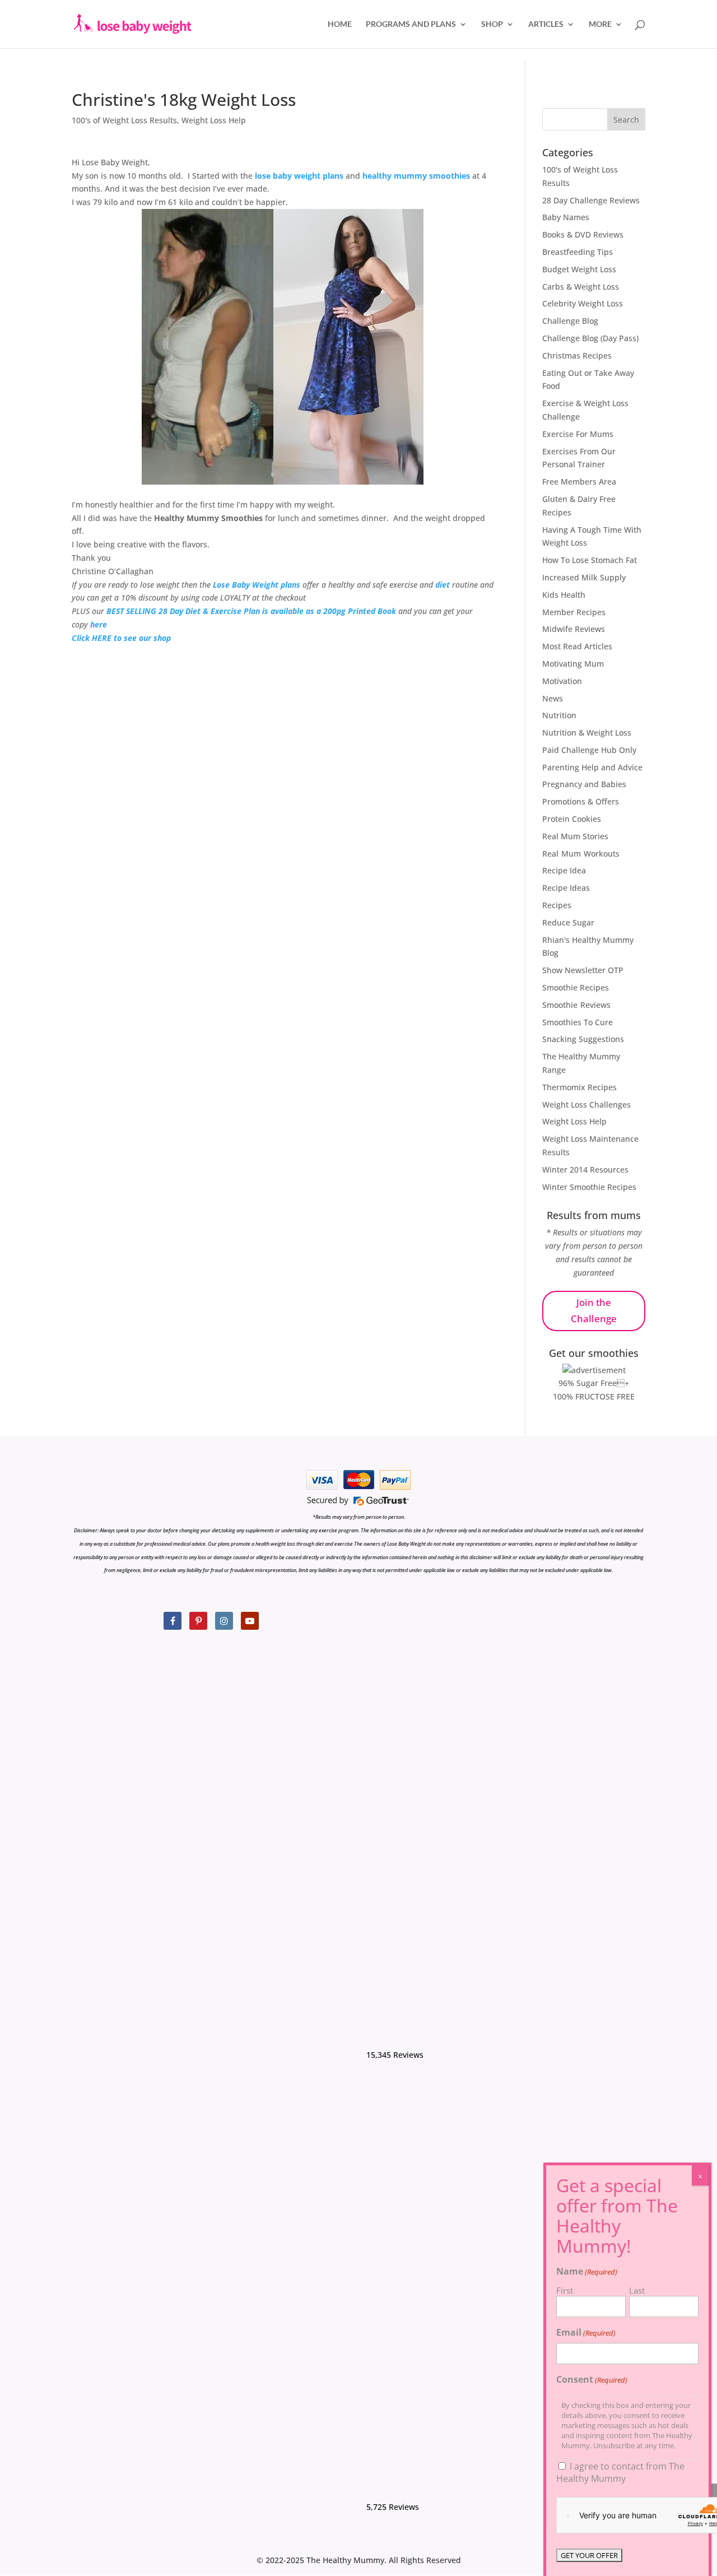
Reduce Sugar (568, 922)
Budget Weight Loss (579, 269)
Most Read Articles (577, 646)
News (553, 698)
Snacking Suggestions (583, 1039)
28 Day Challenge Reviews (591, 200)
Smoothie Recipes (576, 987)
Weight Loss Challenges (586, 1105)
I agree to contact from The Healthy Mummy (620, 2472)
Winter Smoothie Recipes (589, 1187)
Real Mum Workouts (581, 854)
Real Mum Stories (575, 836)
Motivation (562, 681)
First (565, 2290)
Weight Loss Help (214, 120)
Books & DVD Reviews (583, 234)
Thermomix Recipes (579, 1087)
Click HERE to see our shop (121, 638)
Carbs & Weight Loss (581, 287)
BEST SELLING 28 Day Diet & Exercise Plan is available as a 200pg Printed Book (251, 611)
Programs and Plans (411, 24)
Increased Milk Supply (584, 577)
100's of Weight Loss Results (124, 120)
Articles (546, 24)
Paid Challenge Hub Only (589, 750)
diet (443, 585)
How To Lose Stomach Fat (590, 560)
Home (340, 24)
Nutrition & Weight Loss (587, 733)
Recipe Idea (564, 870)
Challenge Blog (570, 321)
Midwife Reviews (574, 629)
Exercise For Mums (578, 434)
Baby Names (566, 217)
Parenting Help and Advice (592, 767)
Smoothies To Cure (578, 1022)
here (99, 624)
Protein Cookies (572, 819)
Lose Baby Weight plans (257, 585)
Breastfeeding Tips (578, 252)
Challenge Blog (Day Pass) (590, 338)
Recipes (557, 905)
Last (637, 2290)
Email (586, 2332)
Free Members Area (579, 482)
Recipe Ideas (566, 888)
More (600, 24)
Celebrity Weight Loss (583, 303)
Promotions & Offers (581, 801)
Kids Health (564, 595)
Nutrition (559, 715)
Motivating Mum (573, 664)
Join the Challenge (594, 1310)
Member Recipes (574, 612)
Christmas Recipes (577, 355)
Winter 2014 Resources (585, 1170)
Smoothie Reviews (576, 1005)
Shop (492, 24)
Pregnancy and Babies (584, 784)
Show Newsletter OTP (583, 970)
